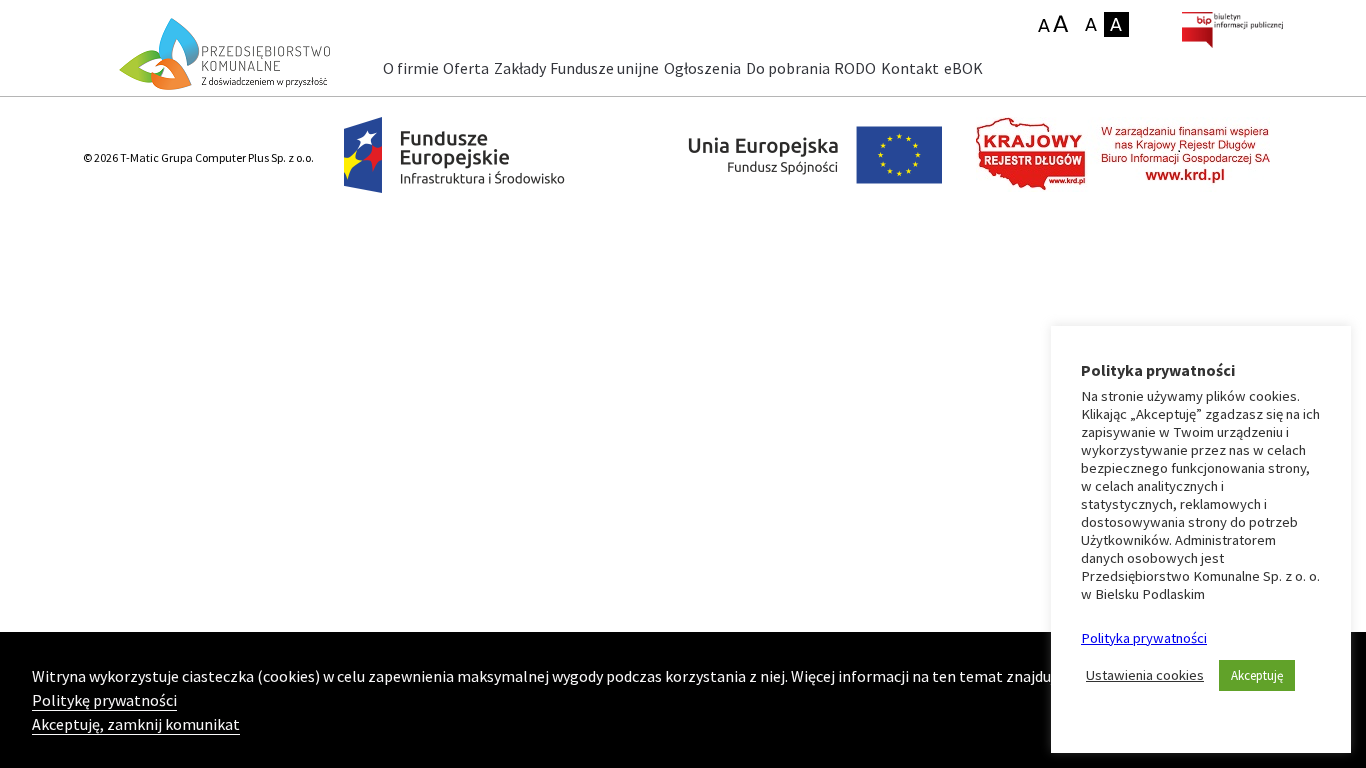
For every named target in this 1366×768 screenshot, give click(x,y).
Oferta (466, 68)
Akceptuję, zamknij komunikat (136, 724)
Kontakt (910, 68)
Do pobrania (788, 68)
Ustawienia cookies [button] (1145, 675)
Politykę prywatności (104, 700)
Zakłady (520, 68)
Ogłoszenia (702, 68)
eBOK (963, 68)
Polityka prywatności (1144, 638)
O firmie (411, 68)
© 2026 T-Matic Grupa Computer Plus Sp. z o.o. (198, 157)
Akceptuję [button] (1257, 675)
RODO (855, 68)
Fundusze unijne (604, 68)
